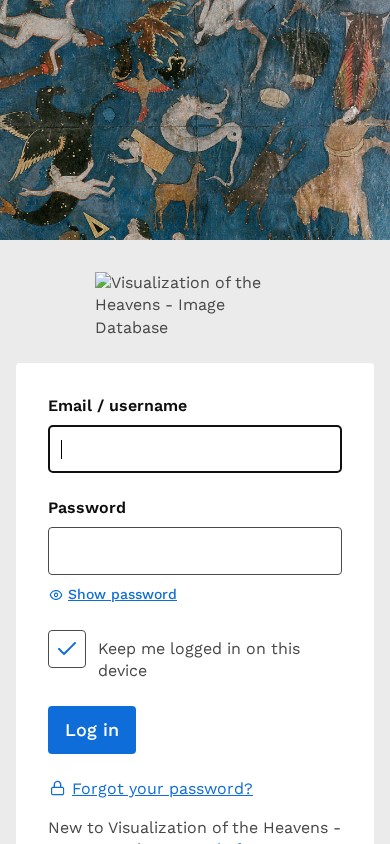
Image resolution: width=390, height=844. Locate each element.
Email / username (117, 405)
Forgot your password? (162, 788)
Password (87, 507)
